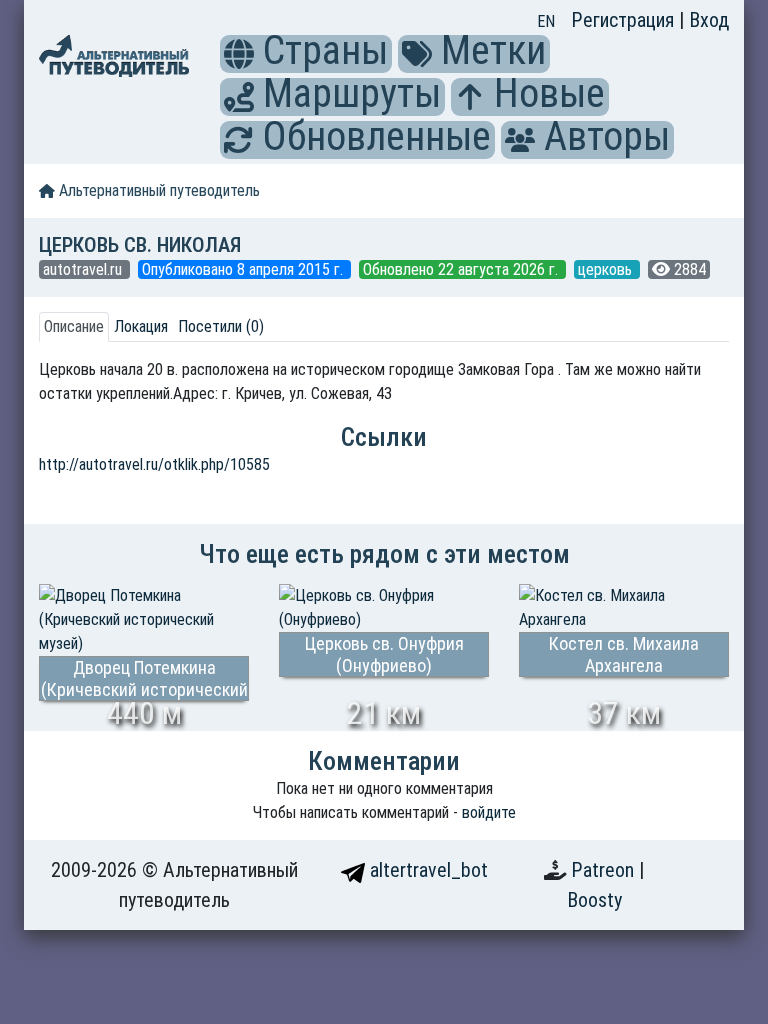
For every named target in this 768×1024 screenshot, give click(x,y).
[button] (239, 54)
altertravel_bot (426, 870)
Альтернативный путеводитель (157, 190)
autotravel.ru (84, 269)
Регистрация (625, 20)
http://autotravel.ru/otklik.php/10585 (154, 464)
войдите (489, 812)
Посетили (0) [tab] (221, 326)
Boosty (594, 900)
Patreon (605, 870)
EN (546, 21)
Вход (709, 20)
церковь (607, 269)
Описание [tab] (74, 326)
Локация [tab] (141, 326)
